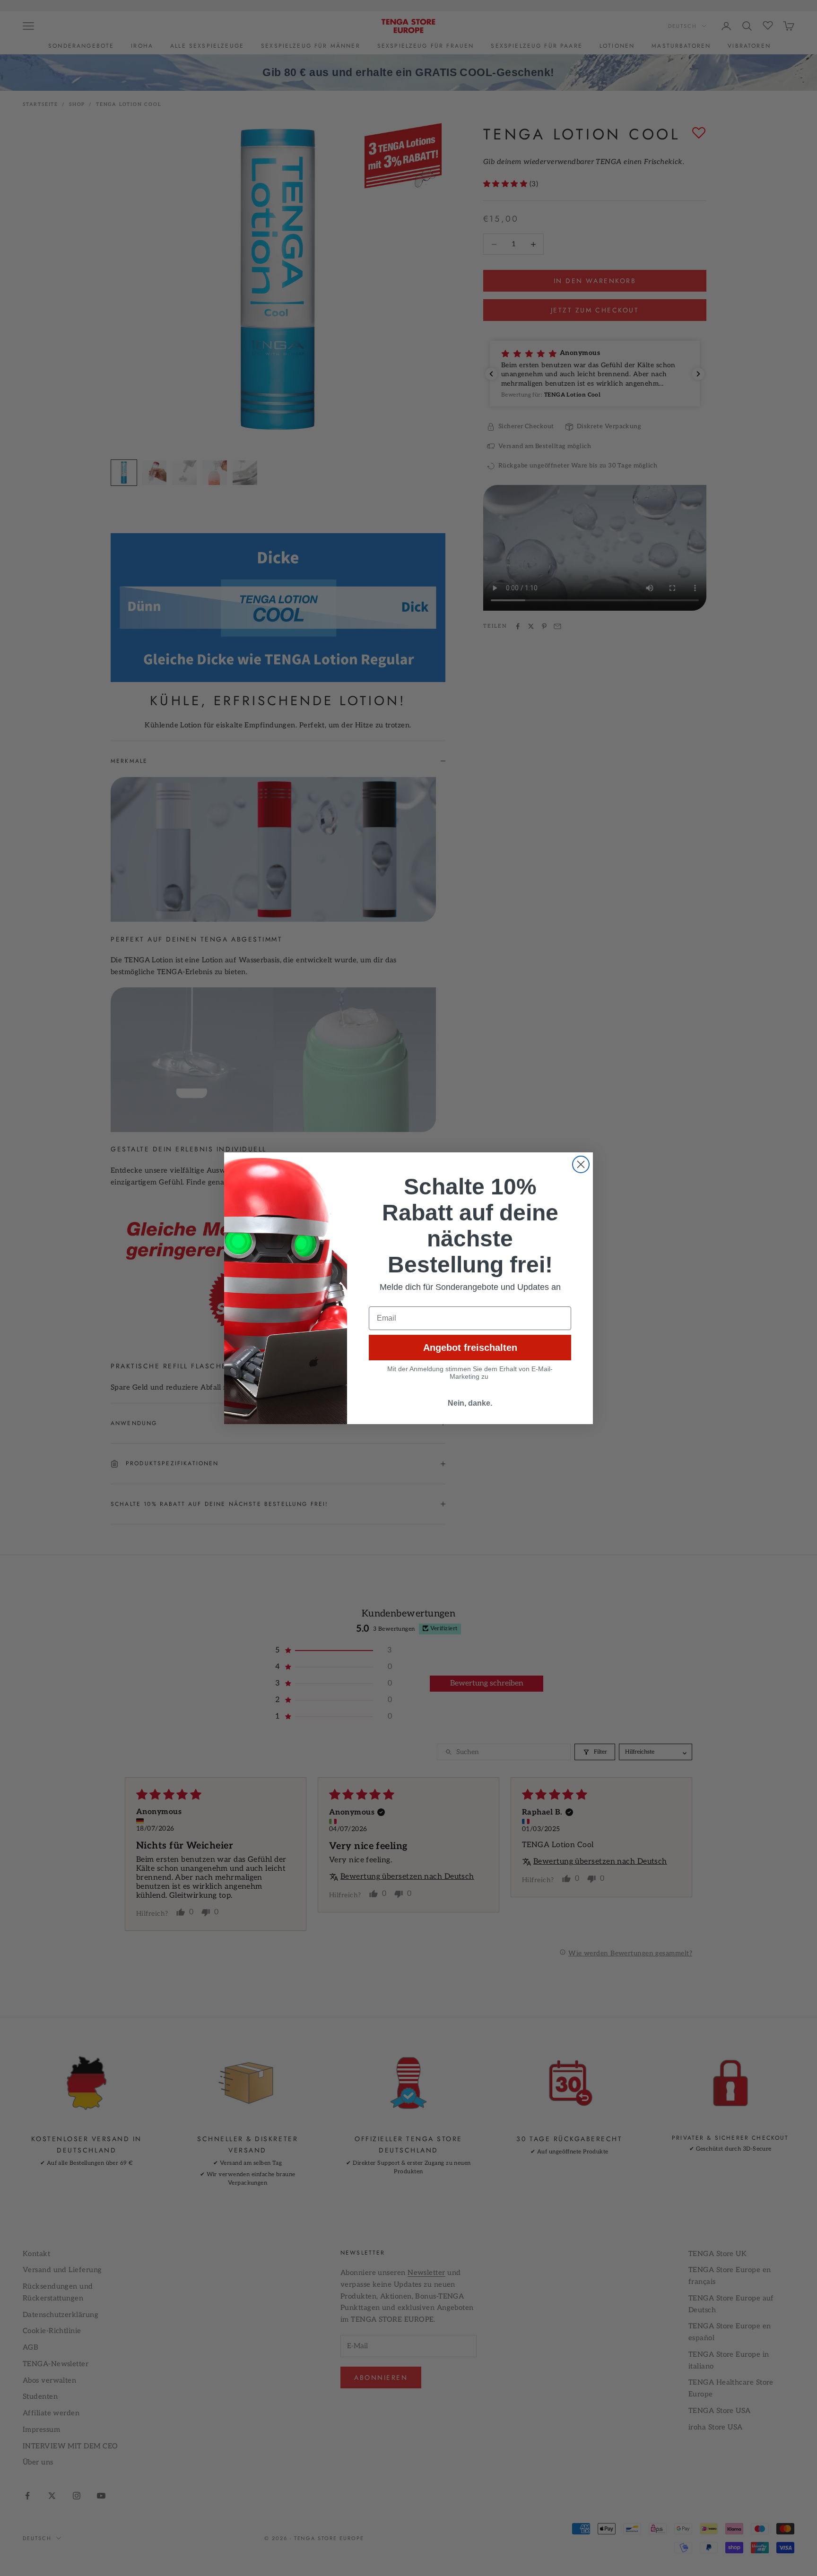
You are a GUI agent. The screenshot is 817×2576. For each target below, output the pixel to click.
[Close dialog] (581, 1164)
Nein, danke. (470, 1403)
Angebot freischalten (470, 1348)
